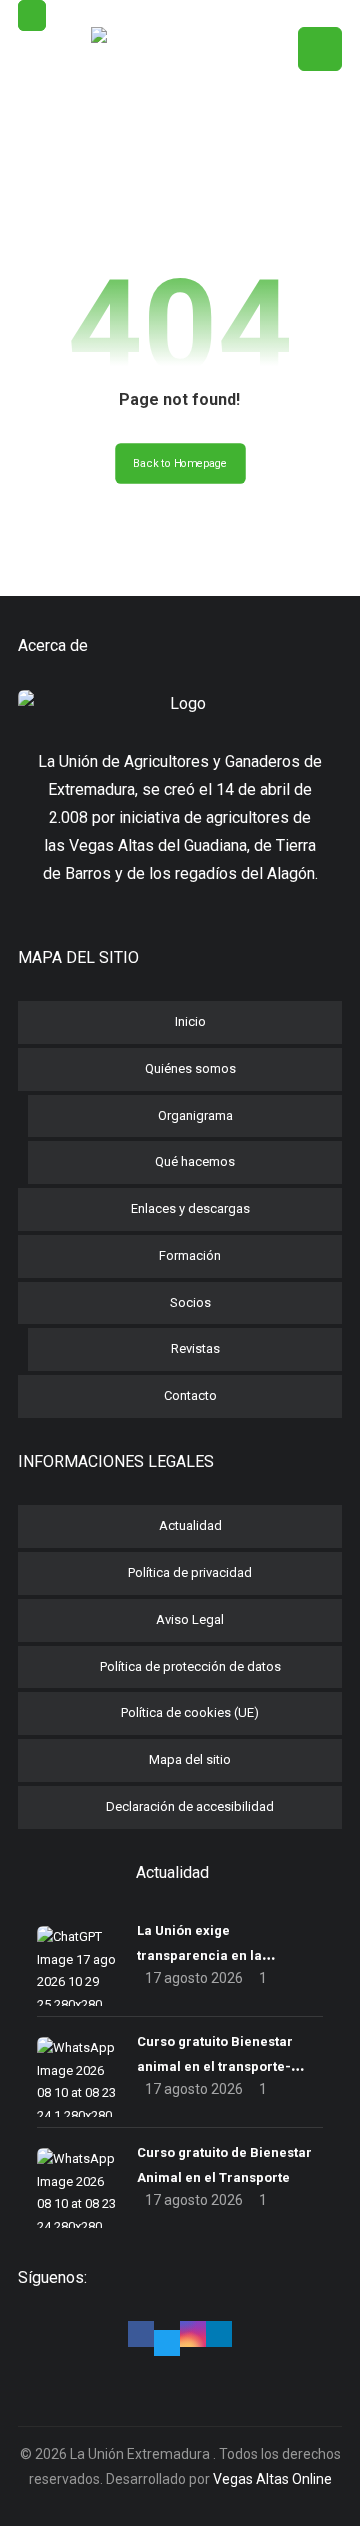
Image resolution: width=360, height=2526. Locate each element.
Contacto (190, 1395)
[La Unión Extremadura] (180, 111)
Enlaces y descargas (190, 1208)
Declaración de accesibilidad (190, 1806)
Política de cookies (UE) (190, 1712)
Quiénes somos (190, 1068)
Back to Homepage (180, 463)
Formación (190, 1255)
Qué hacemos (195, 1161)
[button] (32, 15)
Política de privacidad (190, 1572)
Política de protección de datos (190, 1666)
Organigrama (195, 1115)
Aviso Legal (190, 1619)
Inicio (190, 1021)
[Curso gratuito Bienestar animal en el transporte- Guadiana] (77, 2077)
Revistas (195, 1348)
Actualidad (190, 1525)
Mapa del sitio (190, 1759)
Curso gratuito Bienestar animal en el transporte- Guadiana (215, 2066)
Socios (190, 1302)
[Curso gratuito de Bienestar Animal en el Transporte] (77, 2188)
